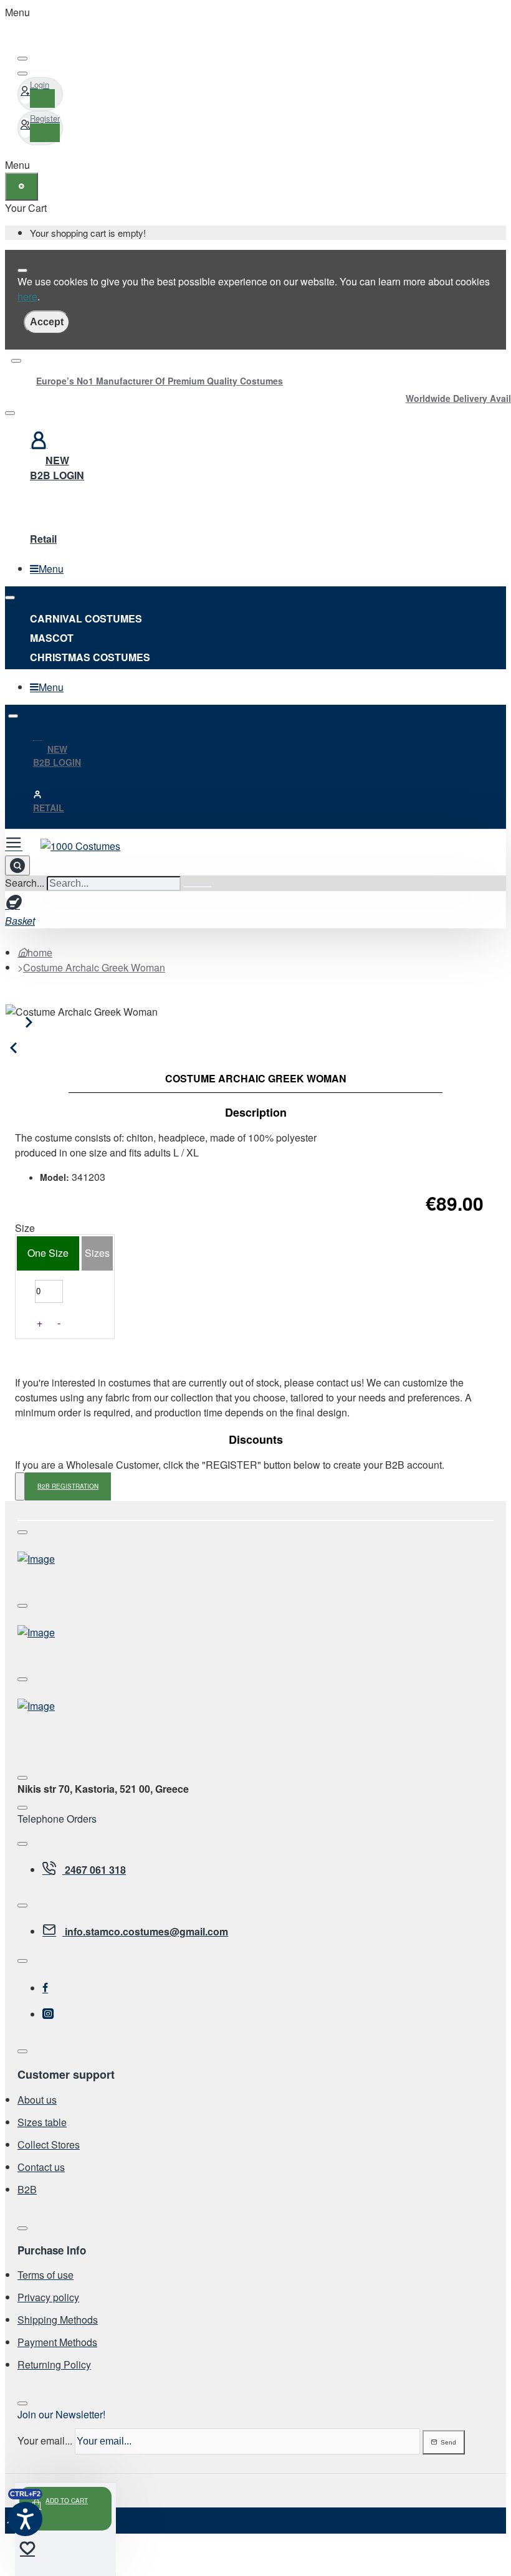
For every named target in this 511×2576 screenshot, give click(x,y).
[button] (65, 2509)
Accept (47, 322)
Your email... (45, 2440)
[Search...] (17, 866)
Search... (25, 883)
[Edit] (22, 59)
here (27, 296)
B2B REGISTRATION (68, 1486)
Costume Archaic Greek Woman (94, 967)
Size (25, 1228)
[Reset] (21, 187)
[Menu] (19, 842)
